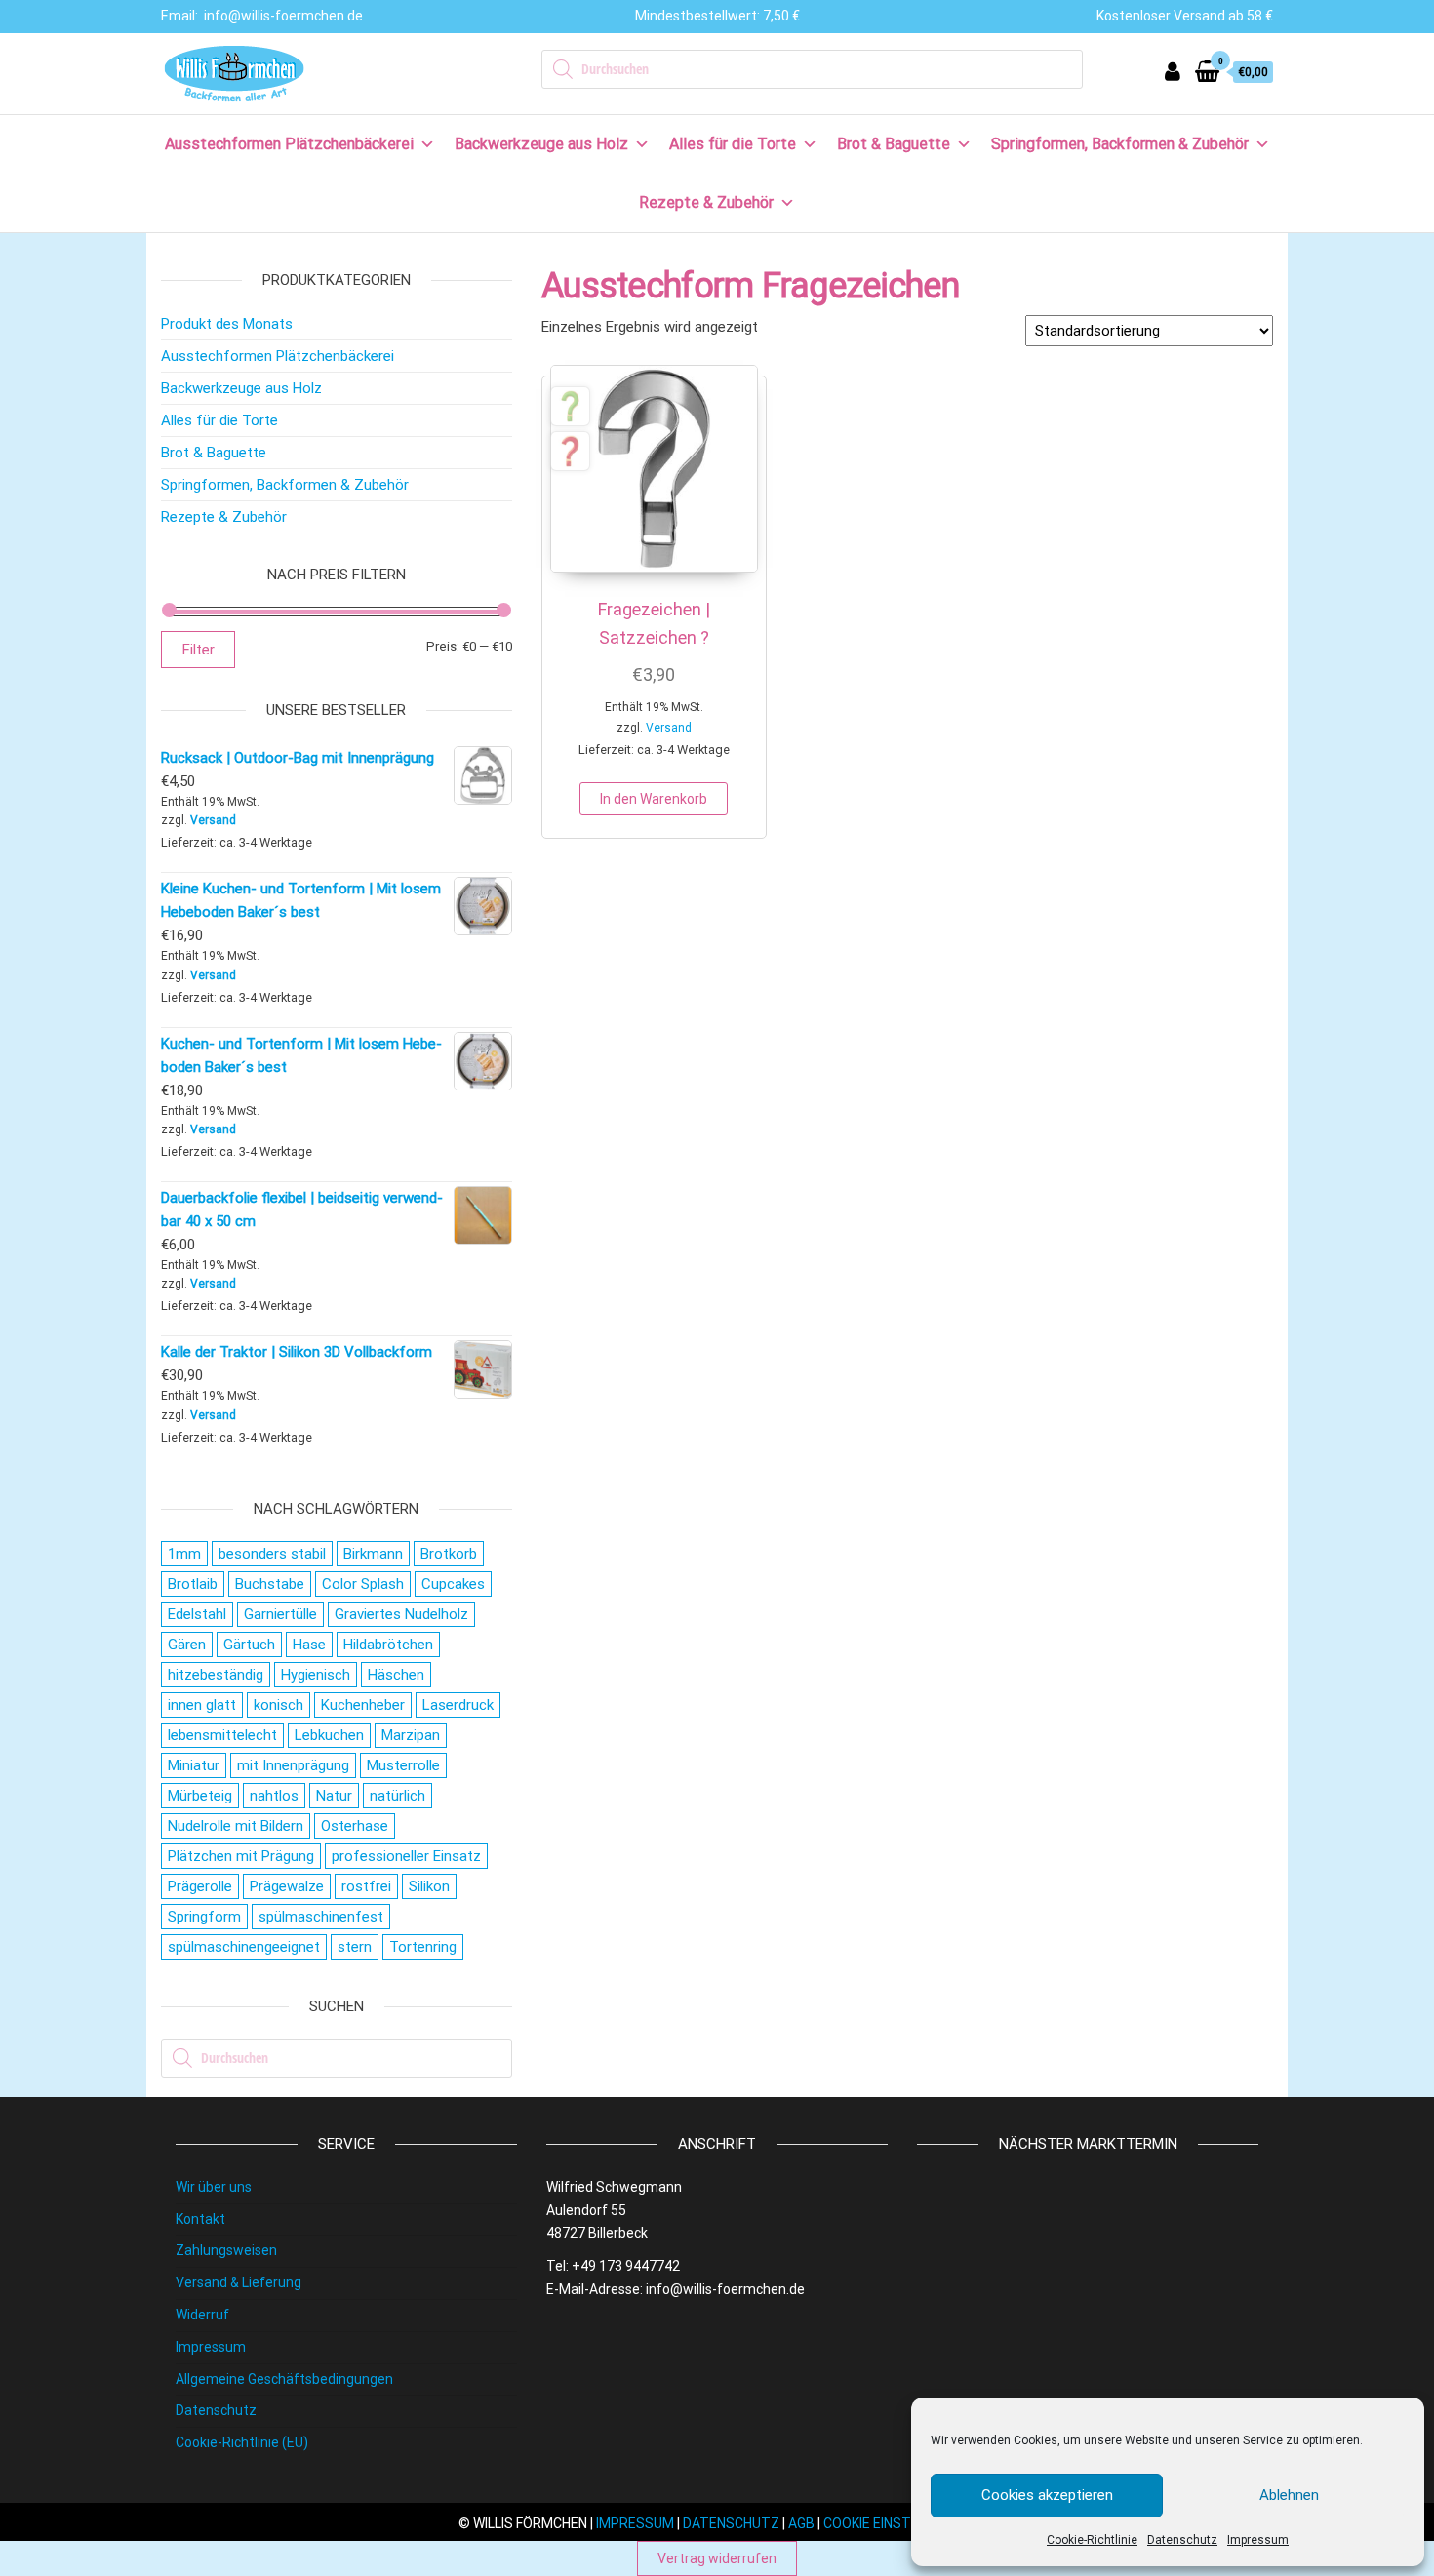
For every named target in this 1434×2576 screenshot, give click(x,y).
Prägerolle (200, 1886)
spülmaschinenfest (321, 1917)
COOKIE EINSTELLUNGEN (899, 2523)
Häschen (396, 1675)
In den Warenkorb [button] (654, 799)
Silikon (429, 1886)
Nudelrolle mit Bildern (236, 1826)
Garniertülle (280, 1614)
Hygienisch (316, 1675)
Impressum (1258, 2540)
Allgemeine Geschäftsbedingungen (284, 2379)
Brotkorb (449, 1554)
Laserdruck (458, 1705)
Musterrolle (403, 1765)
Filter (198, 650)
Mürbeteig (200, 1796)
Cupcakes (453, 1584)
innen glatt (202, 1705)
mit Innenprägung (293, 1765)
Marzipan (411, 1735)
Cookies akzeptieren (1047, 2495)
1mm (184, 1554)
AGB (801, 2523)
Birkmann (373, 1554)
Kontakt (200, 2219)
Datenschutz (1182, 2540)
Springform (204, 1917)
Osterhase (355, 1826)
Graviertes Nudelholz (401, 1614)
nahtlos (274, 1796)
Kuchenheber (363, 1705)
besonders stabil (272, 1554)
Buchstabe (270, 1584)
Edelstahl (197, 1614)
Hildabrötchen (388, 1645)
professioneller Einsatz (406, 1856)
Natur (334, 1796)
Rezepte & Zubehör (706, 202)
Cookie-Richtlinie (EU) (242, 2442)
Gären (187, 1645)
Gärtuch (249, 1645)
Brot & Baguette (894, 144)
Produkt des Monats (227, 324)
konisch (279, 1705)
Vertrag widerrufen (717, 2558)
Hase (309, 1645)
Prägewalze (287, 1886)
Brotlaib (193, 1584)
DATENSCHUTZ (731, 2523)
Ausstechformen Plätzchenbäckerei (289, 144)
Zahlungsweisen (226, 2250)
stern (355, 1947)
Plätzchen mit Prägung (241, 1856)
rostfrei (366, 1886)
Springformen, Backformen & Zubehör (1120, 144)
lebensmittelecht (222, 1735)
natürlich (398, 1796)
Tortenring (423, 1947)
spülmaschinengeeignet (244, 1947)
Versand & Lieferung (239, 2282)
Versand (669, 728)
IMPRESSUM (635, 2523)
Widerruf (202, 2315)
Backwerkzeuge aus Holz (541, 144)
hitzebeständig (216, 1675)
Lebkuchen (329, 1735)
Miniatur (194, 1765)
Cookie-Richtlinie (1092, 2540)
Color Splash (363, 1584)
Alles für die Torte (733, 144)
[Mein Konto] (1173, 72)
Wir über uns (214, 2187)
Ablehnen (1289, 2495)
